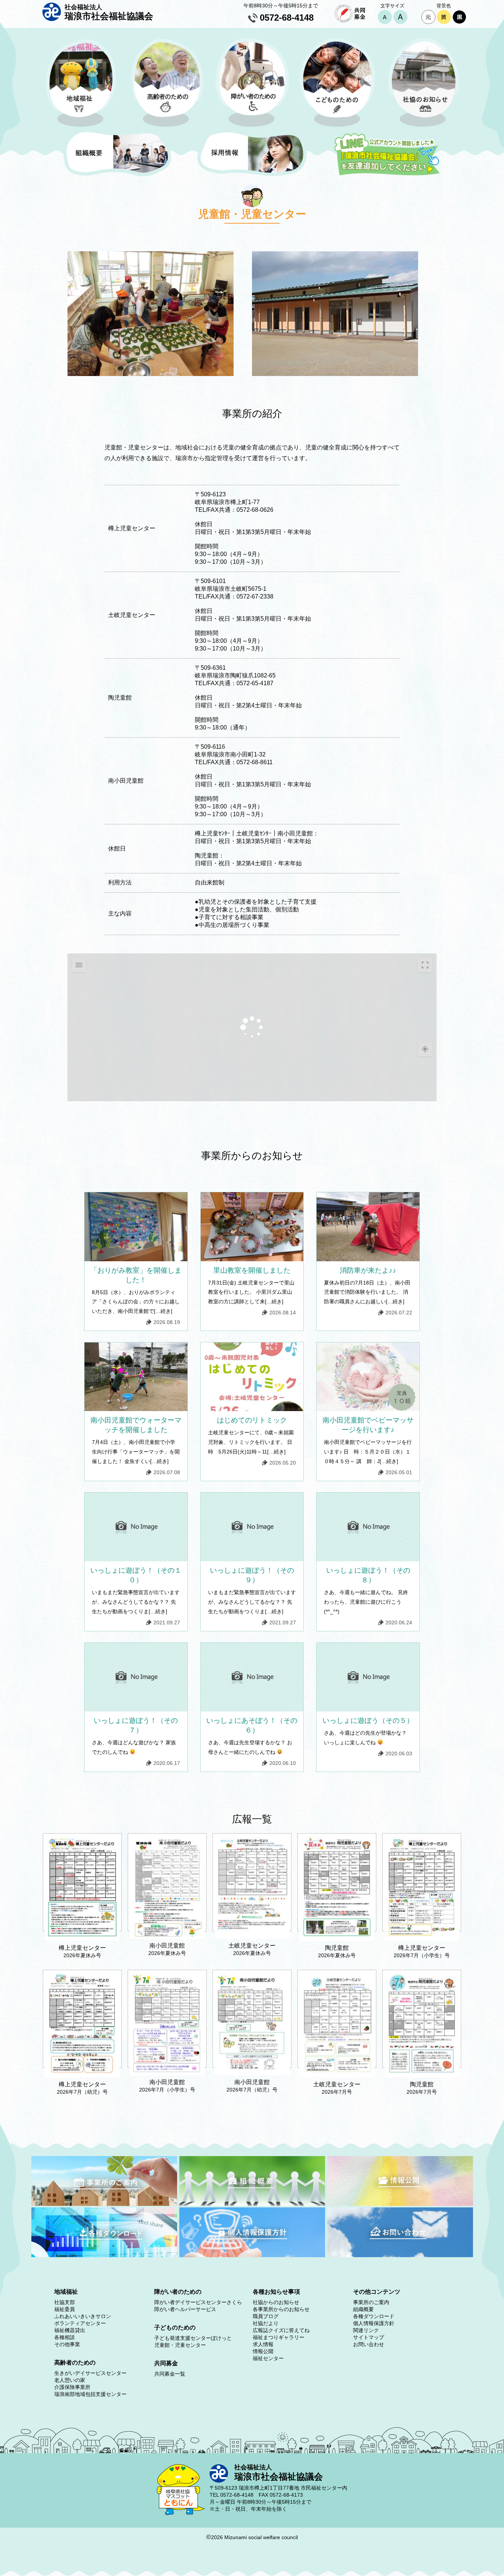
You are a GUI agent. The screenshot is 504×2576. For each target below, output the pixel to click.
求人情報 (263, 2344)
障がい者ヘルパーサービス (185, 2309)
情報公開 (263, 2351)
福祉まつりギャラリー (279, 2337)
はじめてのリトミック (252, 1420)
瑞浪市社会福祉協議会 (109, 12)
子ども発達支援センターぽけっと (193, 2338)
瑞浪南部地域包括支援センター (90, 2394)
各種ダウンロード (374, 2316)
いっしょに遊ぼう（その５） (368, 1720)
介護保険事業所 (72, 2387)
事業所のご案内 (371, 2302)
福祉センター (268, 2358)
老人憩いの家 (70, 2380)
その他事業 (67, 2344)
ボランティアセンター (80, 2323)
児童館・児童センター (180, 2345)
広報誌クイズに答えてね (281, 2330)
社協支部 (65, 2302)
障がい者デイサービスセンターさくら (198, 2302)
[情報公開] (400, 2204)
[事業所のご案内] (104, 2204)
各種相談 (65, 2337)
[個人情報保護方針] (252, 2255)
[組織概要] (252, 2204)
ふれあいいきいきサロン (83, 2316)
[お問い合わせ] (400, 2255)
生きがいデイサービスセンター (90, 2373)
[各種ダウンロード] (104, 2255)
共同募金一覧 (170, 2374)
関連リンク (366, 2330)
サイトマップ (369, 2337)
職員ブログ (266, 2316)
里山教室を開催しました (252, 1270)
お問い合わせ (369, 2344)
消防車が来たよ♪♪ (368, 1270)
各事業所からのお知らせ (281, 2309)
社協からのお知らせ (276, 2302)
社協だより (266, 2323)
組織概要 (363, 2309)
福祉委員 (65, 2309)
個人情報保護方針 (374, 2323)
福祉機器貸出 (70, 2330)
